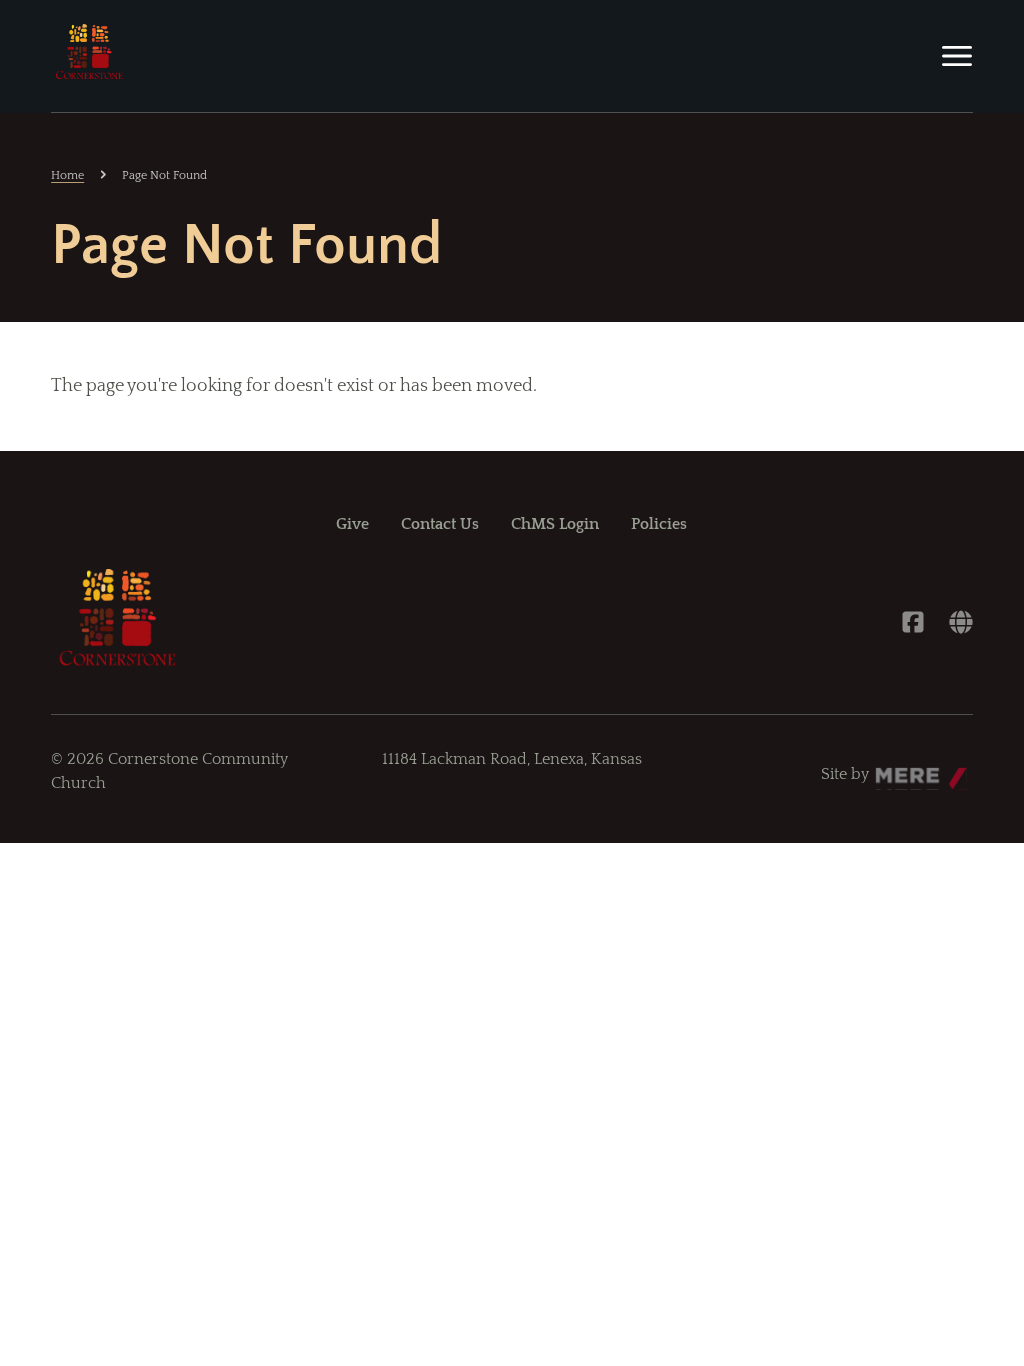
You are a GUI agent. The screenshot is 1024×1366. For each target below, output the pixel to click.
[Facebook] (913, 622)
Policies (659, 524)
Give (352, 524)
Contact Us (440, 524)
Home (67, 175)
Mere (894, 769)
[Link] (961, 622)
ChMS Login (555, 524)
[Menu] (957, 56)
